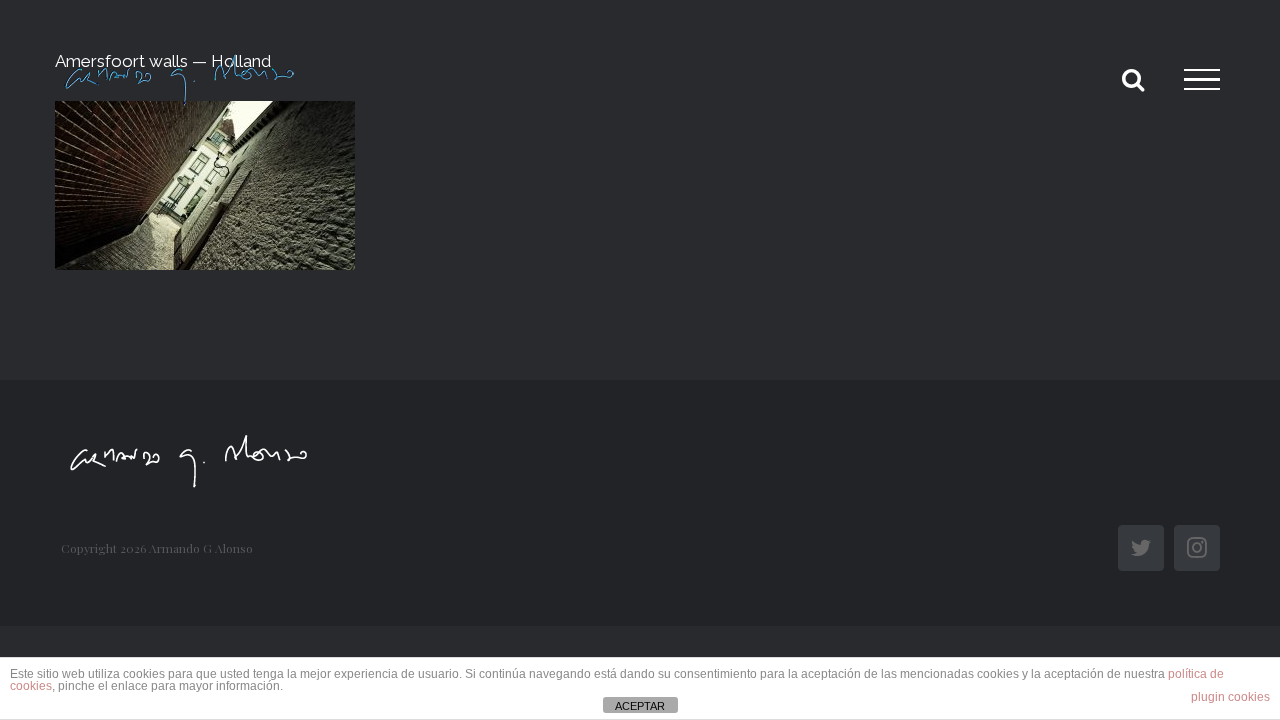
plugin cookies (1230, 697)
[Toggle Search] (1133, 79)
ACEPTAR (640, 706)
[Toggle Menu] (1202, 80)
